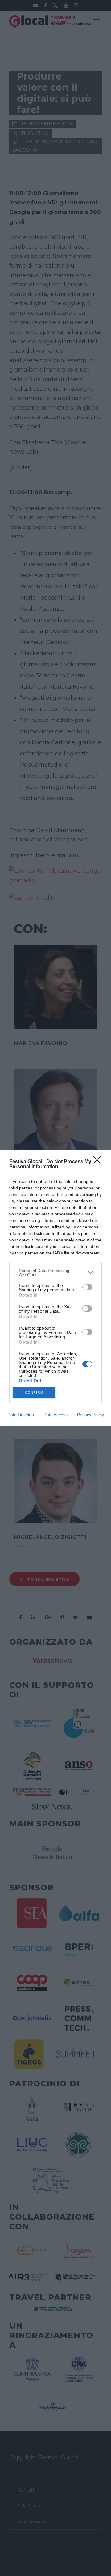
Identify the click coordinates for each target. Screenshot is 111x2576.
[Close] (99, 1162)
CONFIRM (34, 1393)
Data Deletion (21, 1415)
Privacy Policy (90, 1415)
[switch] (87, 1287)
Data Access (55, 1415)
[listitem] (55, 1273)
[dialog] (55, 1288)
